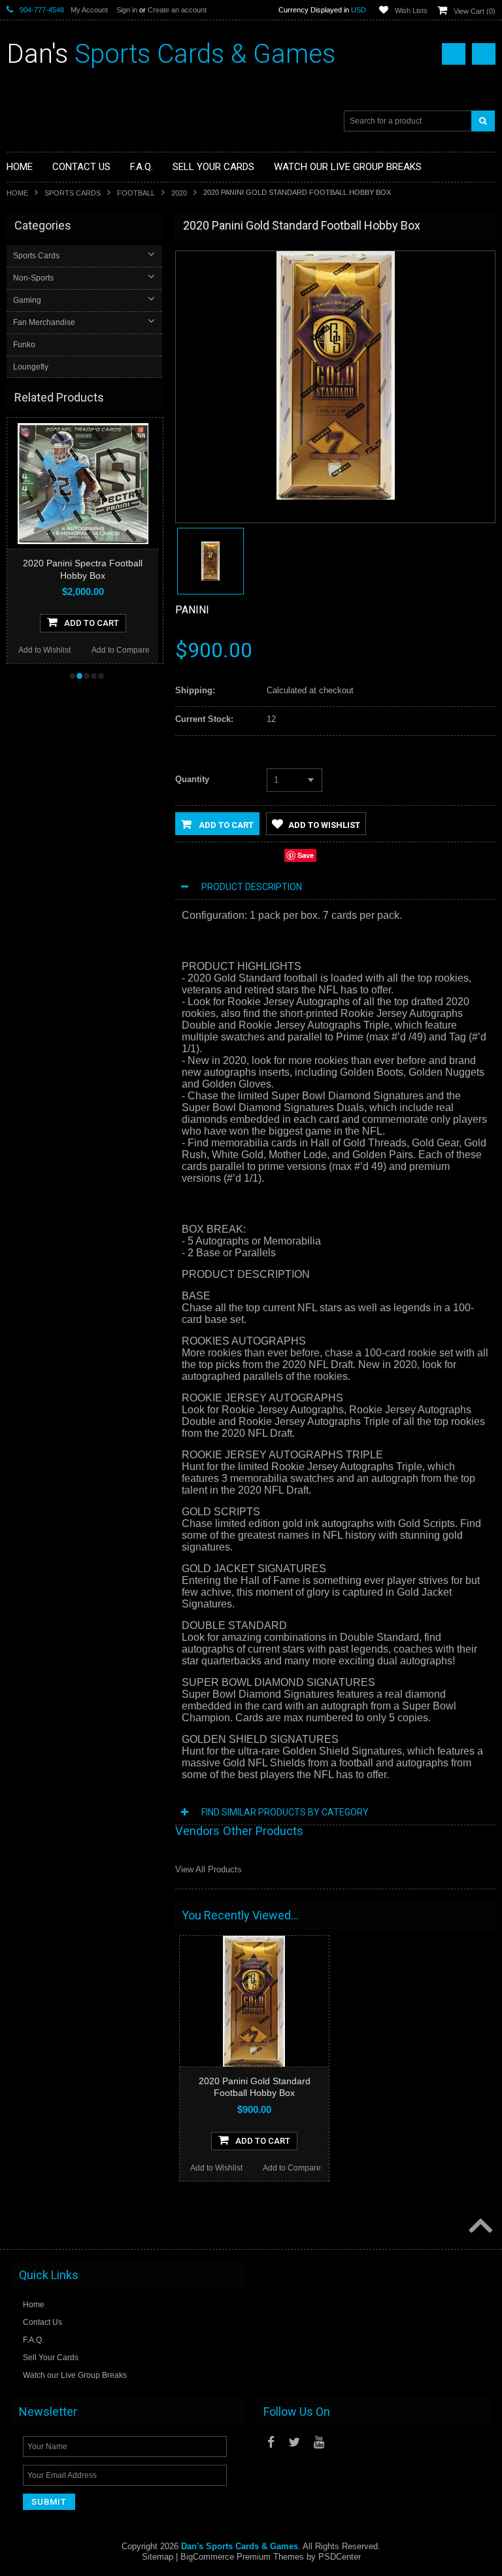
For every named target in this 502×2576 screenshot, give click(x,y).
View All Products (209, 1869)
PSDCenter (340, 2557)
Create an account (177, 10)
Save (306, 855)
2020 (179, 193)
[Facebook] (271, 2442)
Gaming (27, 300)
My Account (89, 10)
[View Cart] (484, 54)
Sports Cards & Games (171, 54)
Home (17, 193)
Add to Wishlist (58, 650)
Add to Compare (134, 650)
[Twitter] (294, 2442)
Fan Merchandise (44, 322)
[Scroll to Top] (479, 2227)
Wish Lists (411, 10)
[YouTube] (319, 2442)
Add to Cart (225, 825)
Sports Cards (73, 193)
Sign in (127, 10)
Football (136, 193)
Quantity (192, 779)
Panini (192, 610)
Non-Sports (33, 278)
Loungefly (31, 367)
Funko (24, 345)
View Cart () (475, 11)
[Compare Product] (454, 54)
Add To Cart (105, 623)
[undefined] (336, 497)
